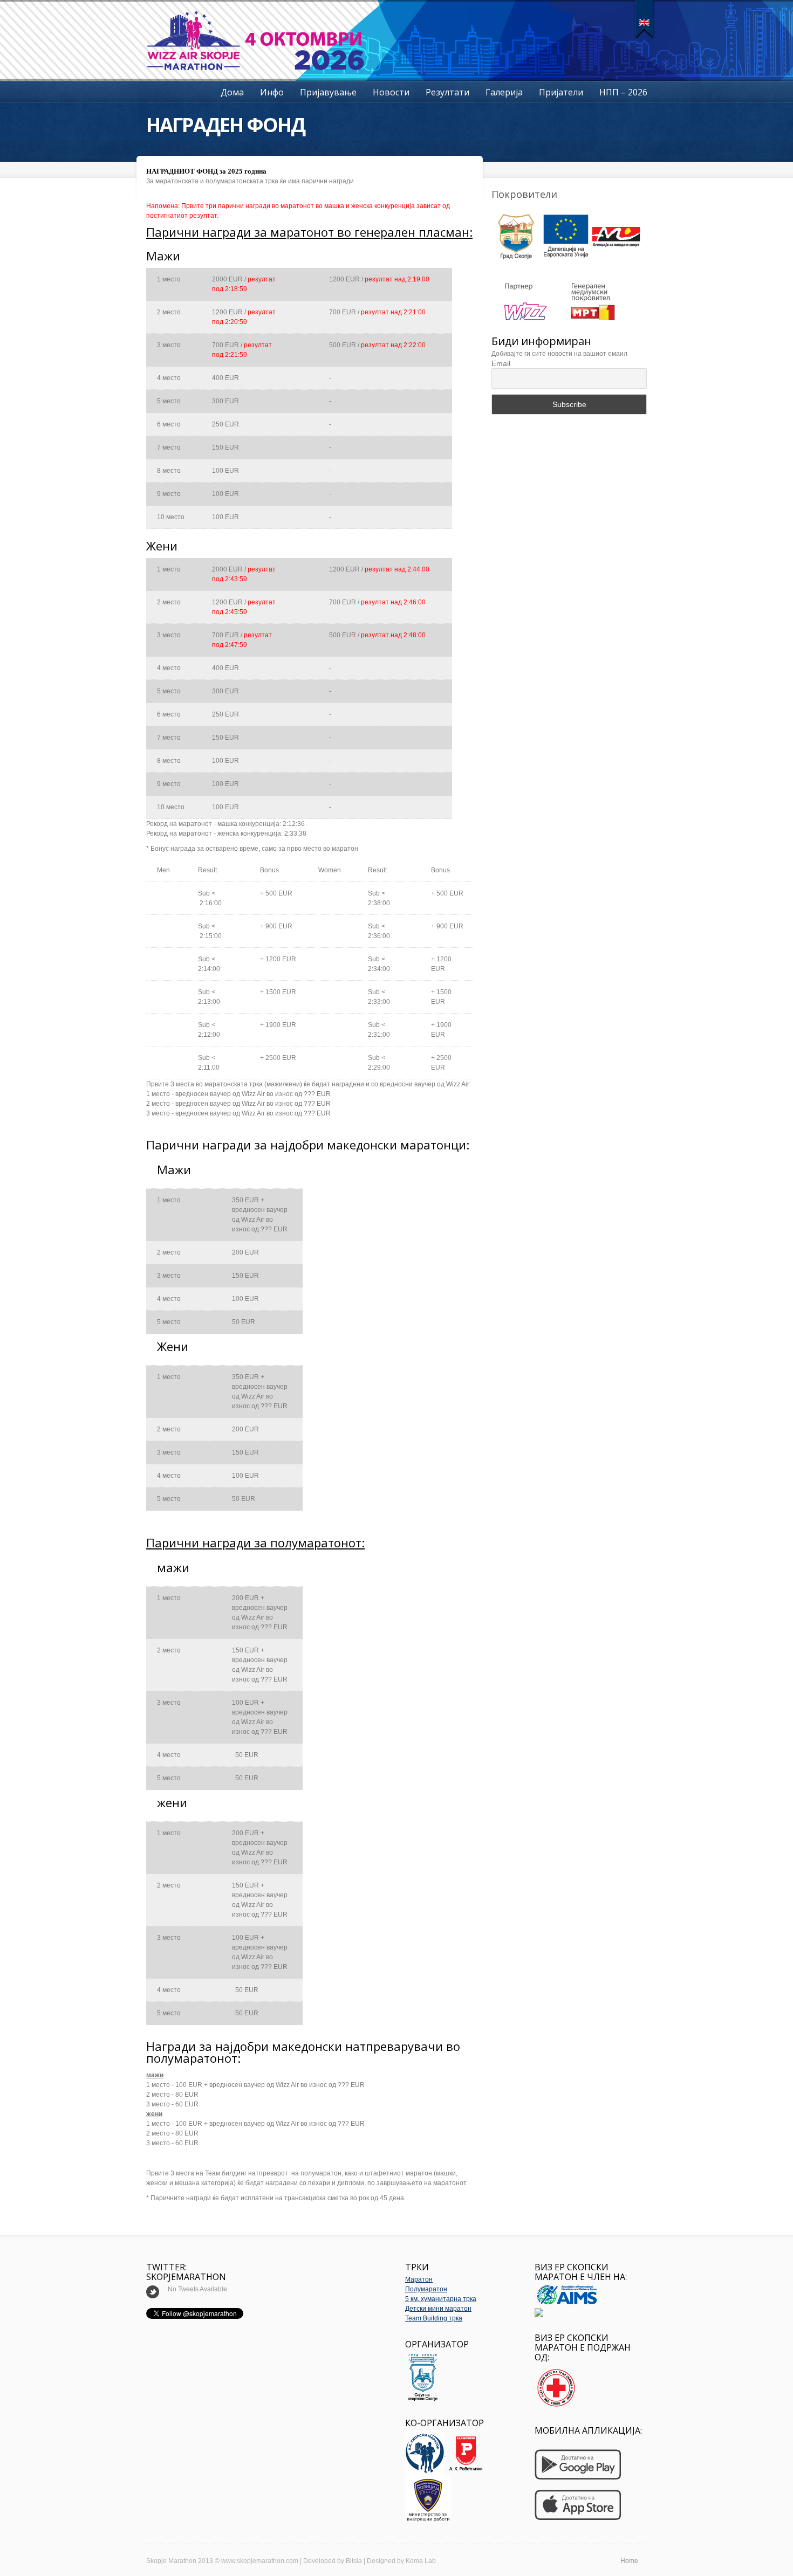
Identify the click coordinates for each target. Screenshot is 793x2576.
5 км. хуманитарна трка (441, 2299)
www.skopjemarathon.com (260, 2561)
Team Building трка (434, 2318)
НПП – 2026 (623, 92)
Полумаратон (426, 2289)
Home (629, 2561)
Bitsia (354, 2561)
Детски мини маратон (438, 2309)
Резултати (447, 92)
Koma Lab (421, 2561)
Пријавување (328, 92)
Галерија (504, 92)
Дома (232, 92)
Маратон (419, 2279)
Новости (391, 92)
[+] (644, 19)
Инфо (272, 92)
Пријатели (561, 92)
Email (501, 363)
